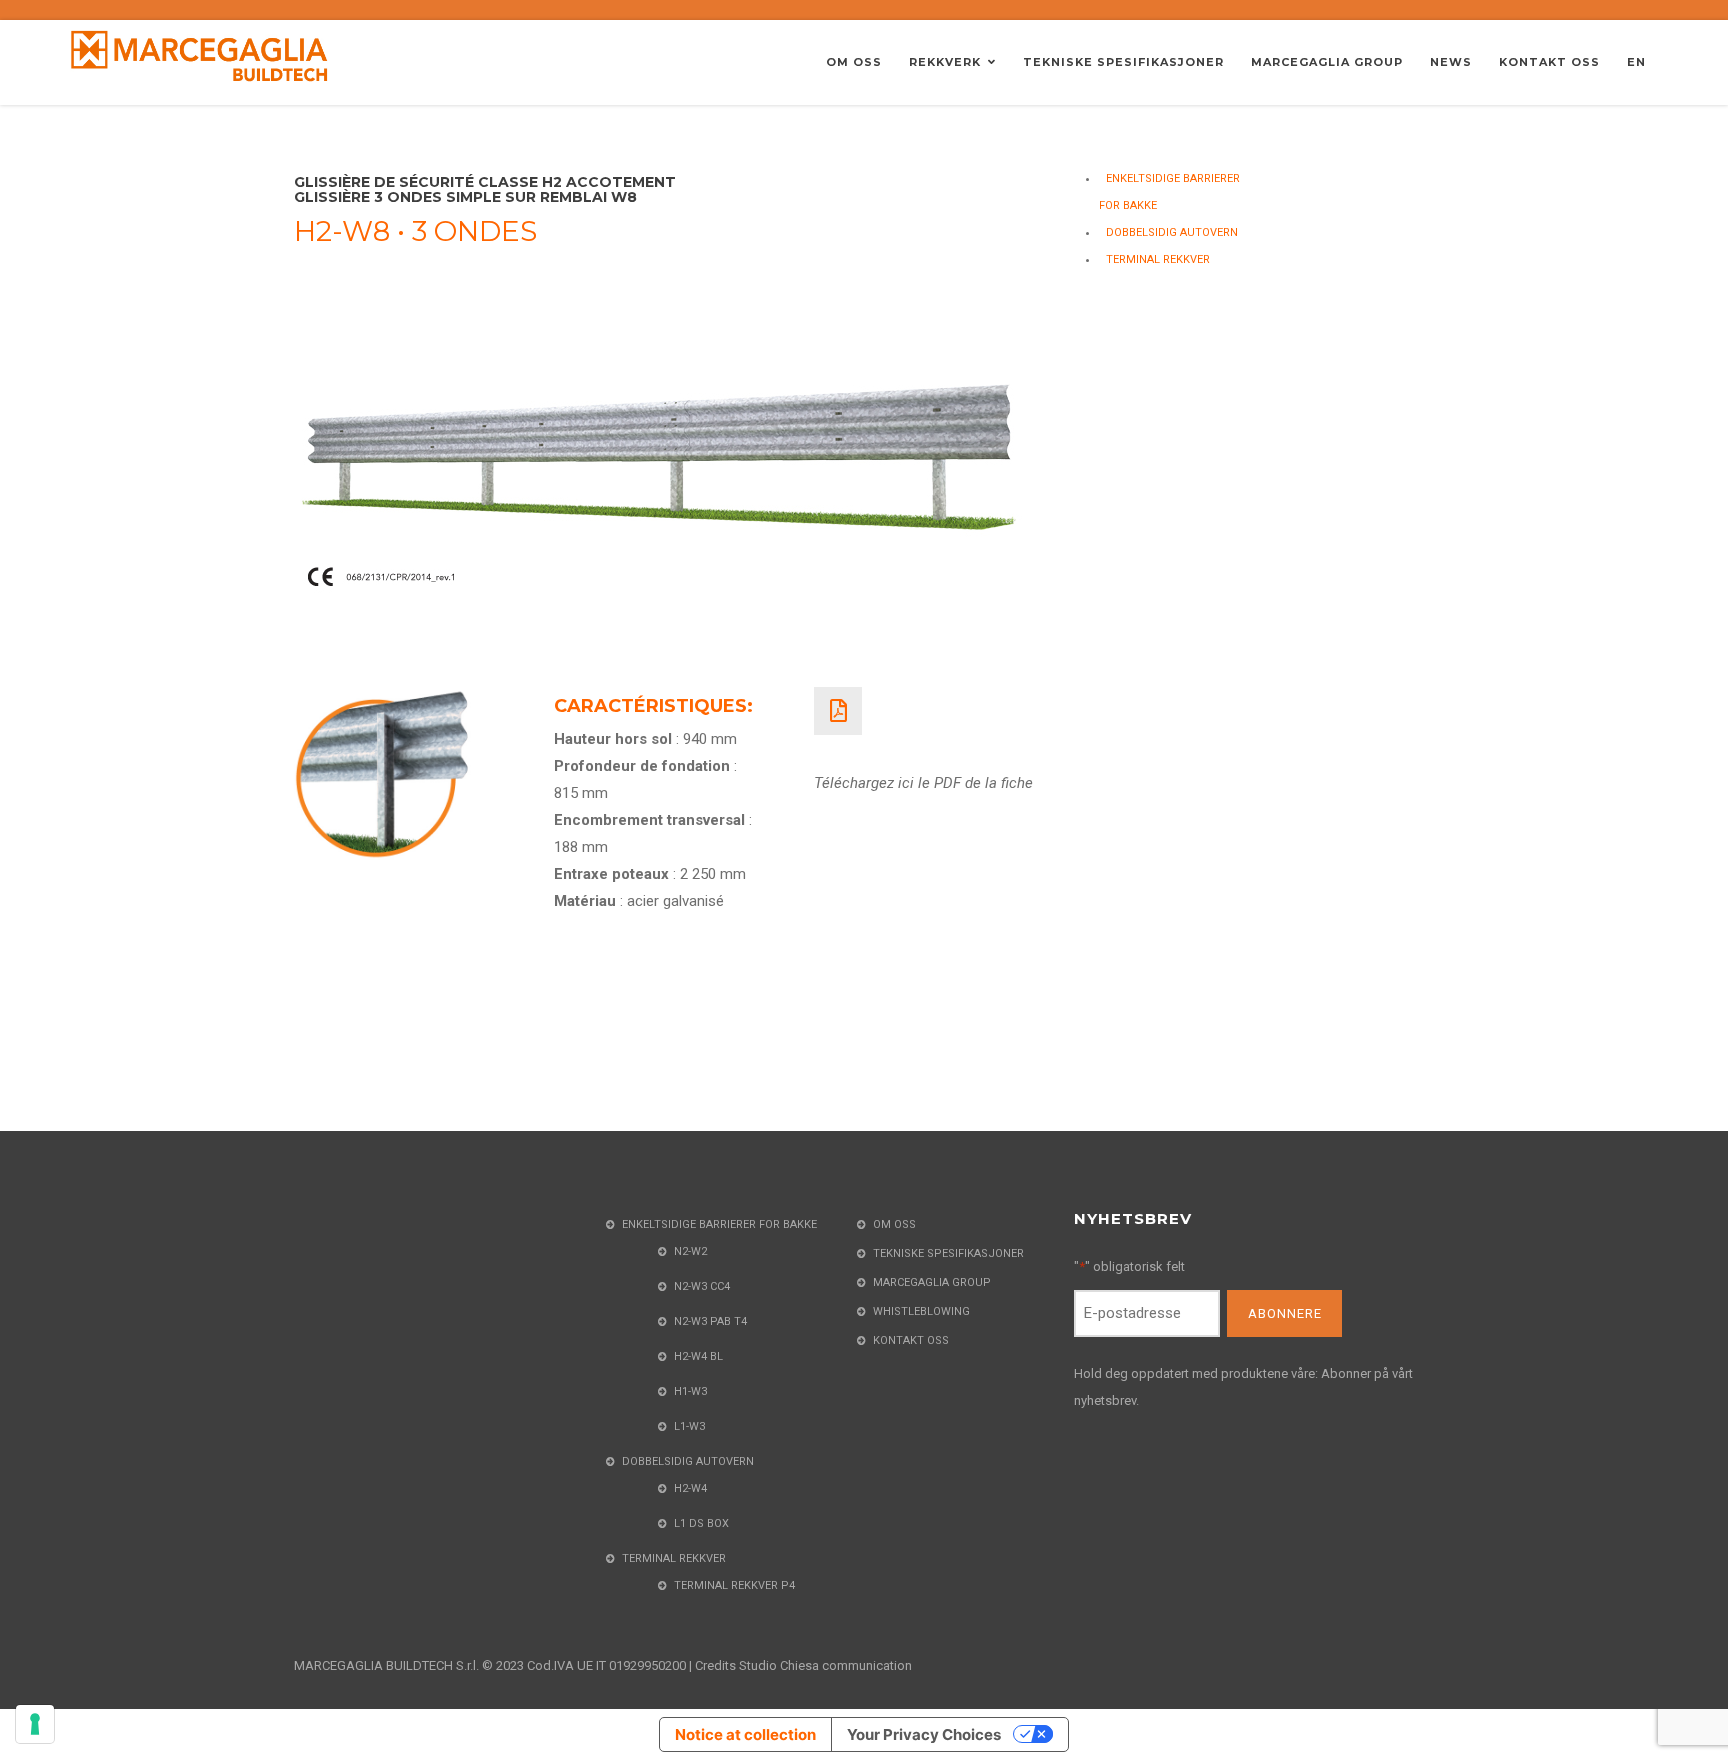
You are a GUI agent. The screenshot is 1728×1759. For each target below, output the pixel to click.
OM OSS (854, 62)
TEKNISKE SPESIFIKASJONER (1123, 62)
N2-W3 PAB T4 (710, 1321)
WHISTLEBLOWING (921, 1311)
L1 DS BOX (701, 1523)
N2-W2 (690, 1251)
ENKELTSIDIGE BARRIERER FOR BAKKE (719, 1224)
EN (1636, 62)
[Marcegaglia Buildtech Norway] (200, 55)
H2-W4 (690, 1488)
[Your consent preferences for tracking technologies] (35, 1724)
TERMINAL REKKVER (1158, 259)
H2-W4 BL (698, 1356)
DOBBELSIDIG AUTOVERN (1172, 232)
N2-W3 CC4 (702, 1286)
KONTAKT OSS (1549, 62)
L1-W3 (689, 1426)
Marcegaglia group (1327, 62)
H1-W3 (690, 1391)
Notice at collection (745, 1734)
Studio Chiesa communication (825, 1665)
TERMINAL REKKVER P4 (734, 1585)
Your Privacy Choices (924, 1734)
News (1451, 62)
